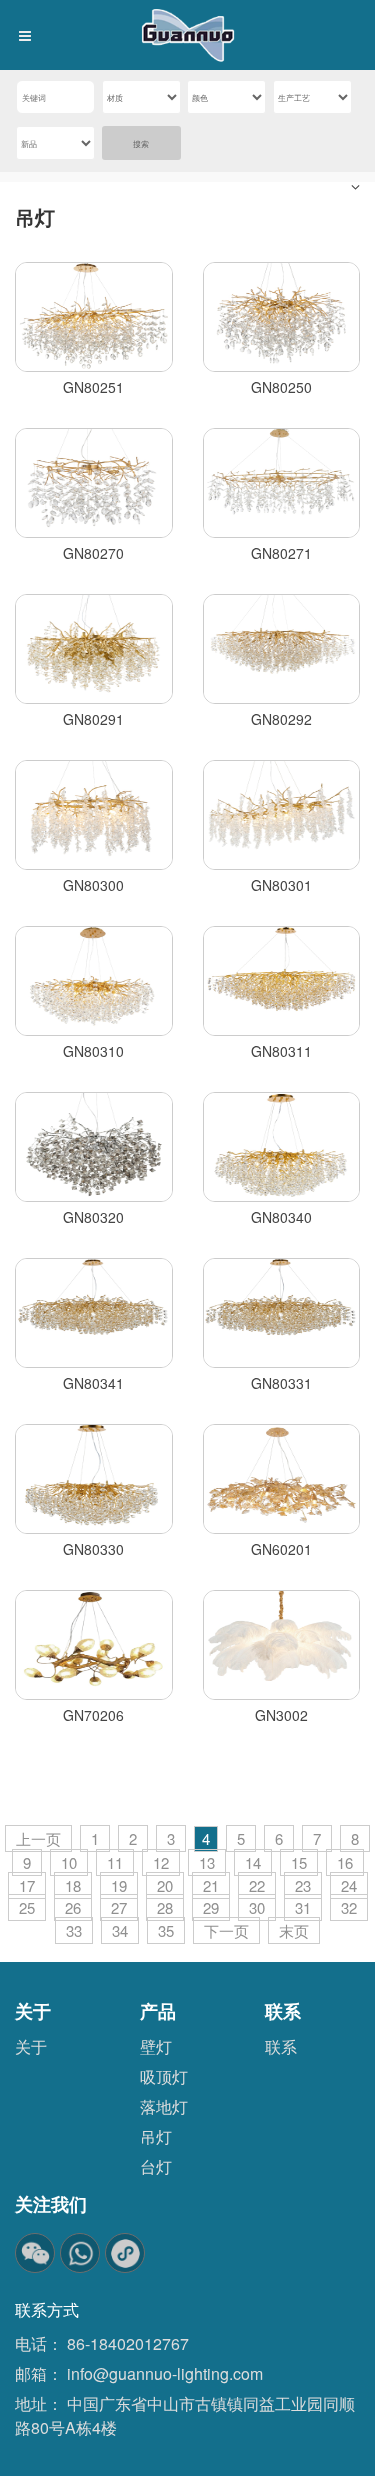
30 (257, 1907)
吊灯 (35, 216)
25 (27, 1907)
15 (299, 1862)
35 (166, 1930)
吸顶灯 (164, 2076)
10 (69, 1862)
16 (345, 1862)
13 (207, 1862)
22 (257, 1885)
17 (27, 1885)
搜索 (141, 143)
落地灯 (164, 2106)
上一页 (38, 1838)
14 (253, 1862)
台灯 (156, 2166)
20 (165, 1885)
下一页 (226, 1930)
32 (349, 1907)
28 (165, 1907)
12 (161, 1862)
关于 (31, 2046)
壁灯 (156, 2046)
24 (349, 1885)
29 (211, 1907)
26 (73, 1907)
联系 (281, 2046)
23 (303, 1885)
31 (303, 1907)
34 (120, 1930)
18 (73, 1885)
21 (211, 1885)
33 (74, 1930)
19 (119, 1885)
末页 (294, 1930)
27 (119, 1907)
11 (115, 1862)
